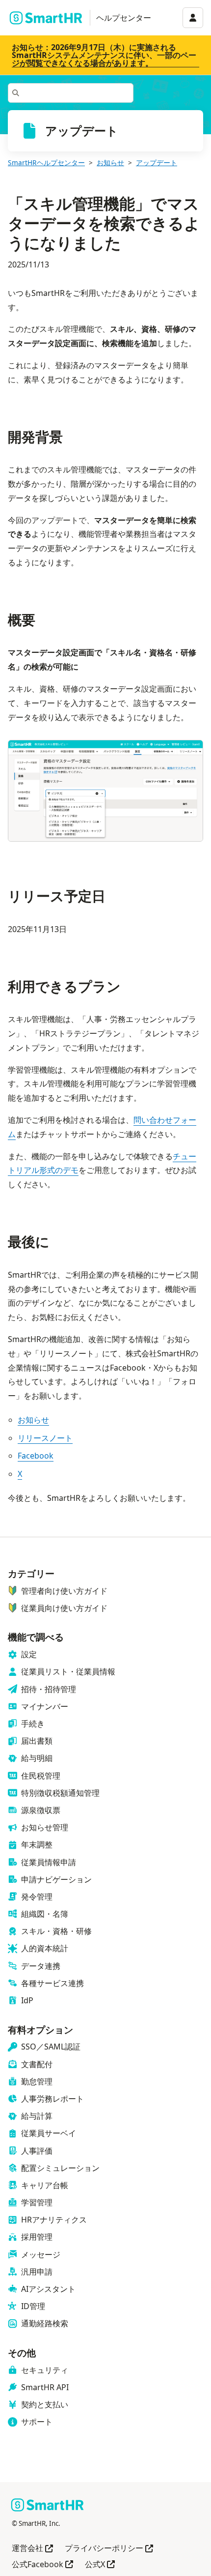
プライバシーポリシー (109, 2549)
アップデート (157, 162)
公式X (100, 2565)
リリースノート (45, 1438)
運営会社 (32, 2549)
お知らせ (110, 162)
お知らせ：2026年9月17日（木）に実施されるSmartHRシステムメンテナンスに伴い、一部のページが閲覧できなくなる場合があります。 (104, 55)
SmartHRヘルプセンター (46, 162)
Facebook (36, 1456)
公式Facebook (42, 2565)
